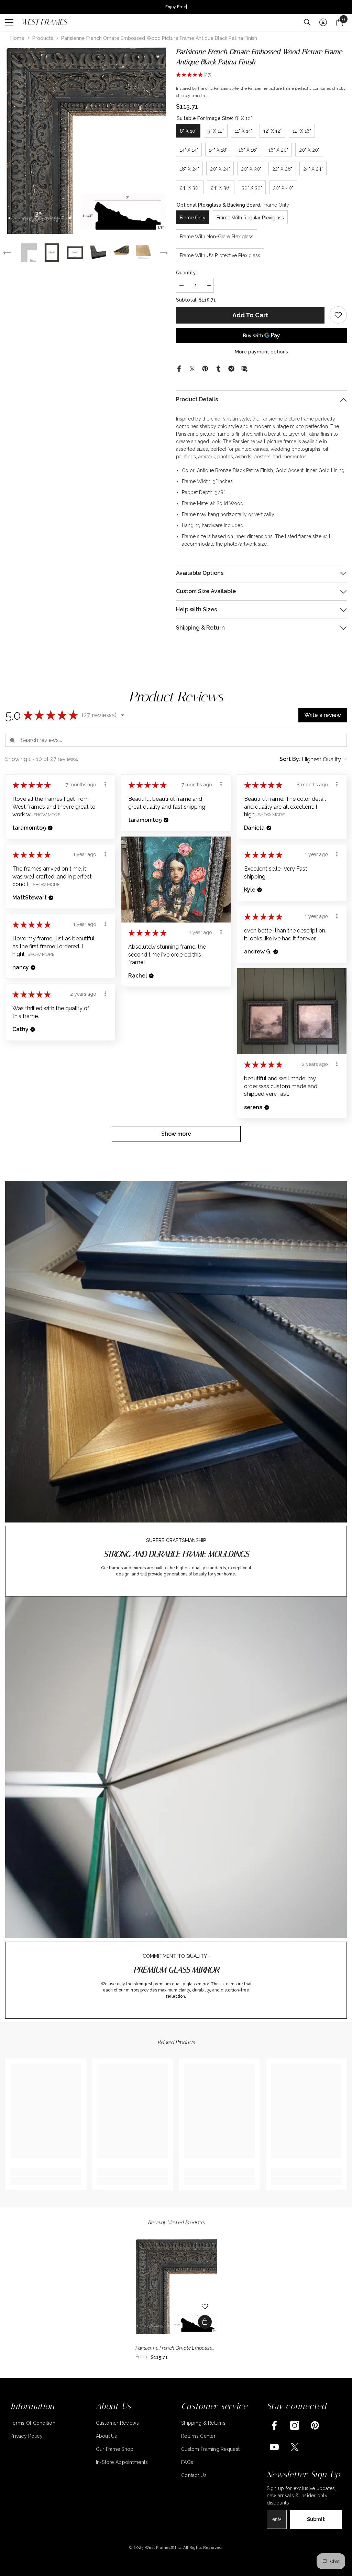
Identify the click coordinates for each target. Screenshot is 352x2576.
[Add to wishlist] (205, 2306)
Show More (47, 815)
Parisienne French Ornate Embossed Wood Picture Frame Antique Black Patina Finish (175, 2349)
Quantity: (186, 273)
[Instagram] (295, 2425)
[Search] (307, 22)
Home (17, 38)
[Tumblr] (218, 368)
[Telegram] (231, 368)
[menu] (9, 22)
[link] (338, 315)
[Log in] (323, 22)
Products (43, 38)
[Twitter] (192, 368)
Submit (316, 2519)
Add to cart (250, 315)
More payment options (261, 352)
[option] (85, 140)
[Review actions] (105, 784)
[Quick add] (205, 2322)
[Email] (244, 368)
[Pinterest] (205, 368)
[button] (7, 253)
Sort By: (290, 759)
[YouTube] (274, 2447)
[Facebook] (179, 368)
